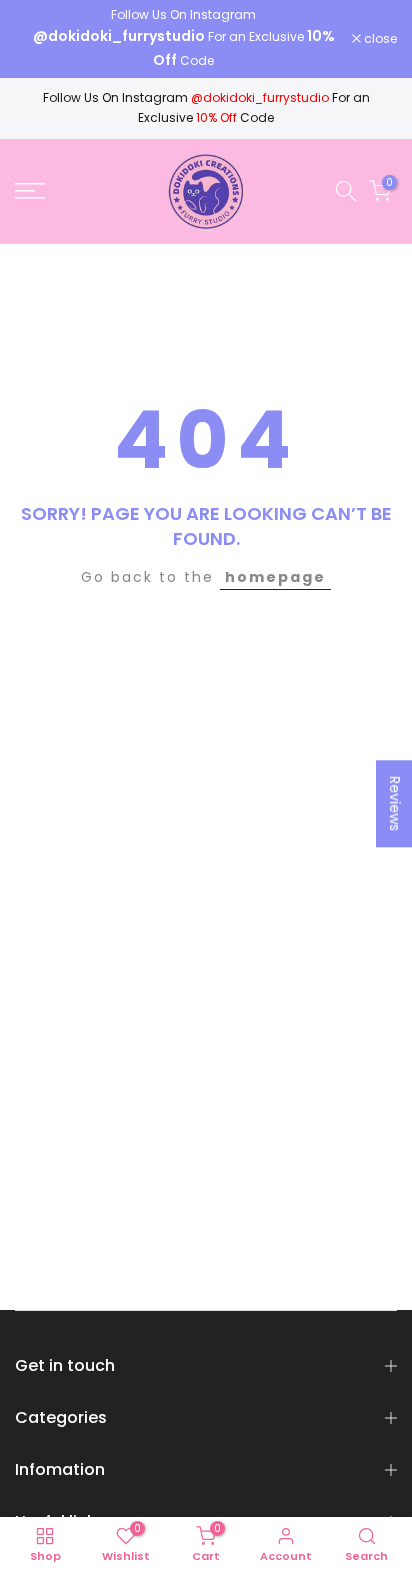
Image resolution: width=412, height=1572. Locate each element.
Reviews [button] (395, 803)
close (379, 39)
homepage (275, 577)
